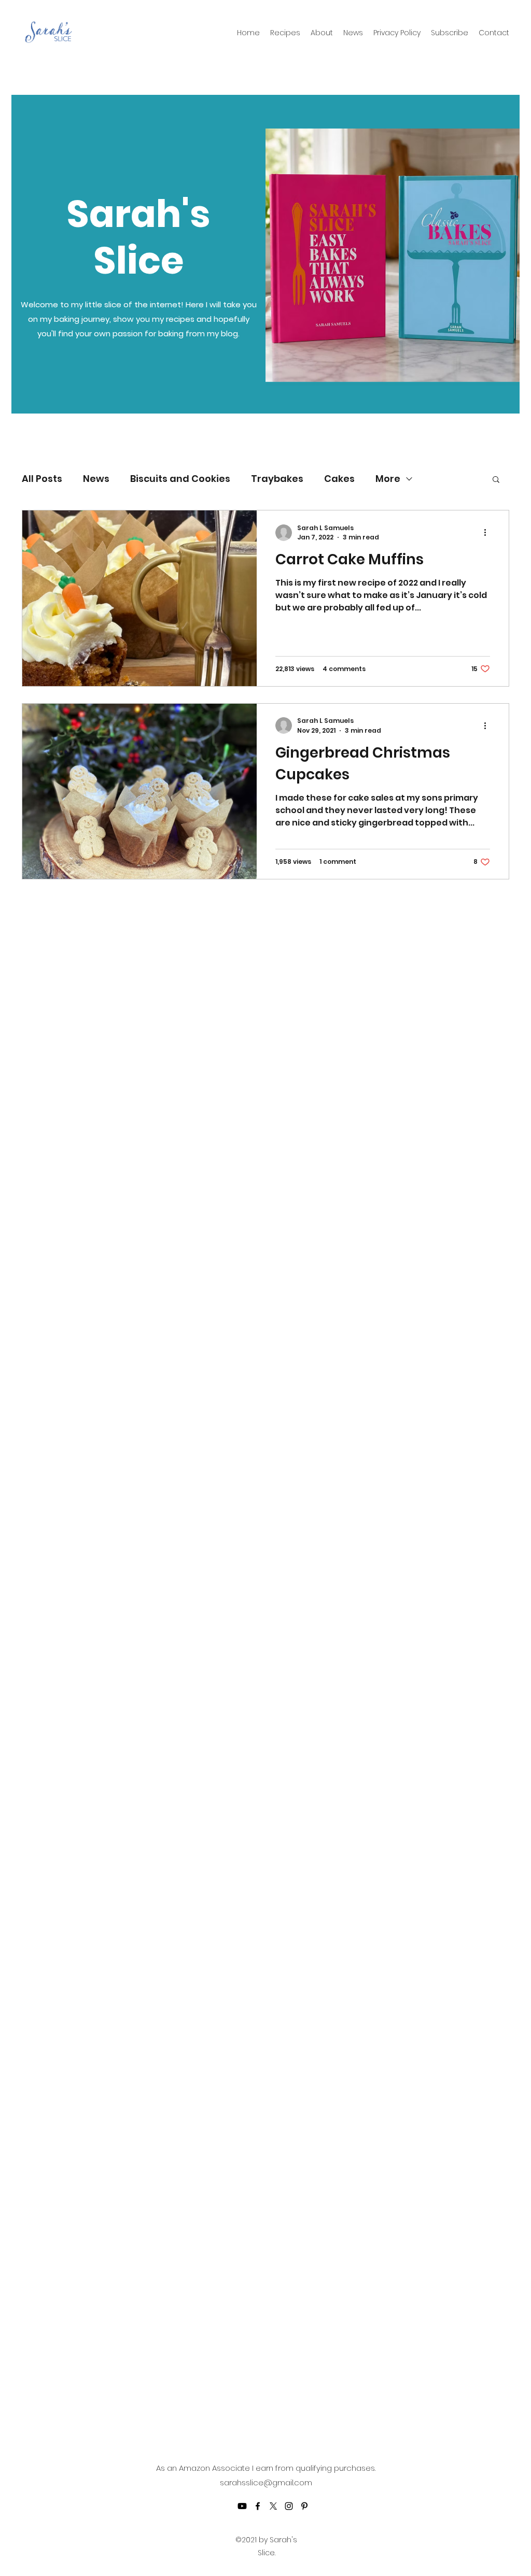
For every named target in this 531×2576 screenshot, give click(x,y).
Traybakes (277, 479)
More (388, 479)
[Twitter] (273, 2506)
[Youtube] (242, 2506)
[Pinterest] (304, 2506)
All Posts (42, 479)
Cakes (339, 479)
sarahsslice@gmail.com (266, 2482)
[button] (496, 480)
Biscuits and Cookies (180, 479)
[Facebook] (258, 2506)
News (96, 479)
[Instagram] (289, 2506)
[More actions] (488, 533)
